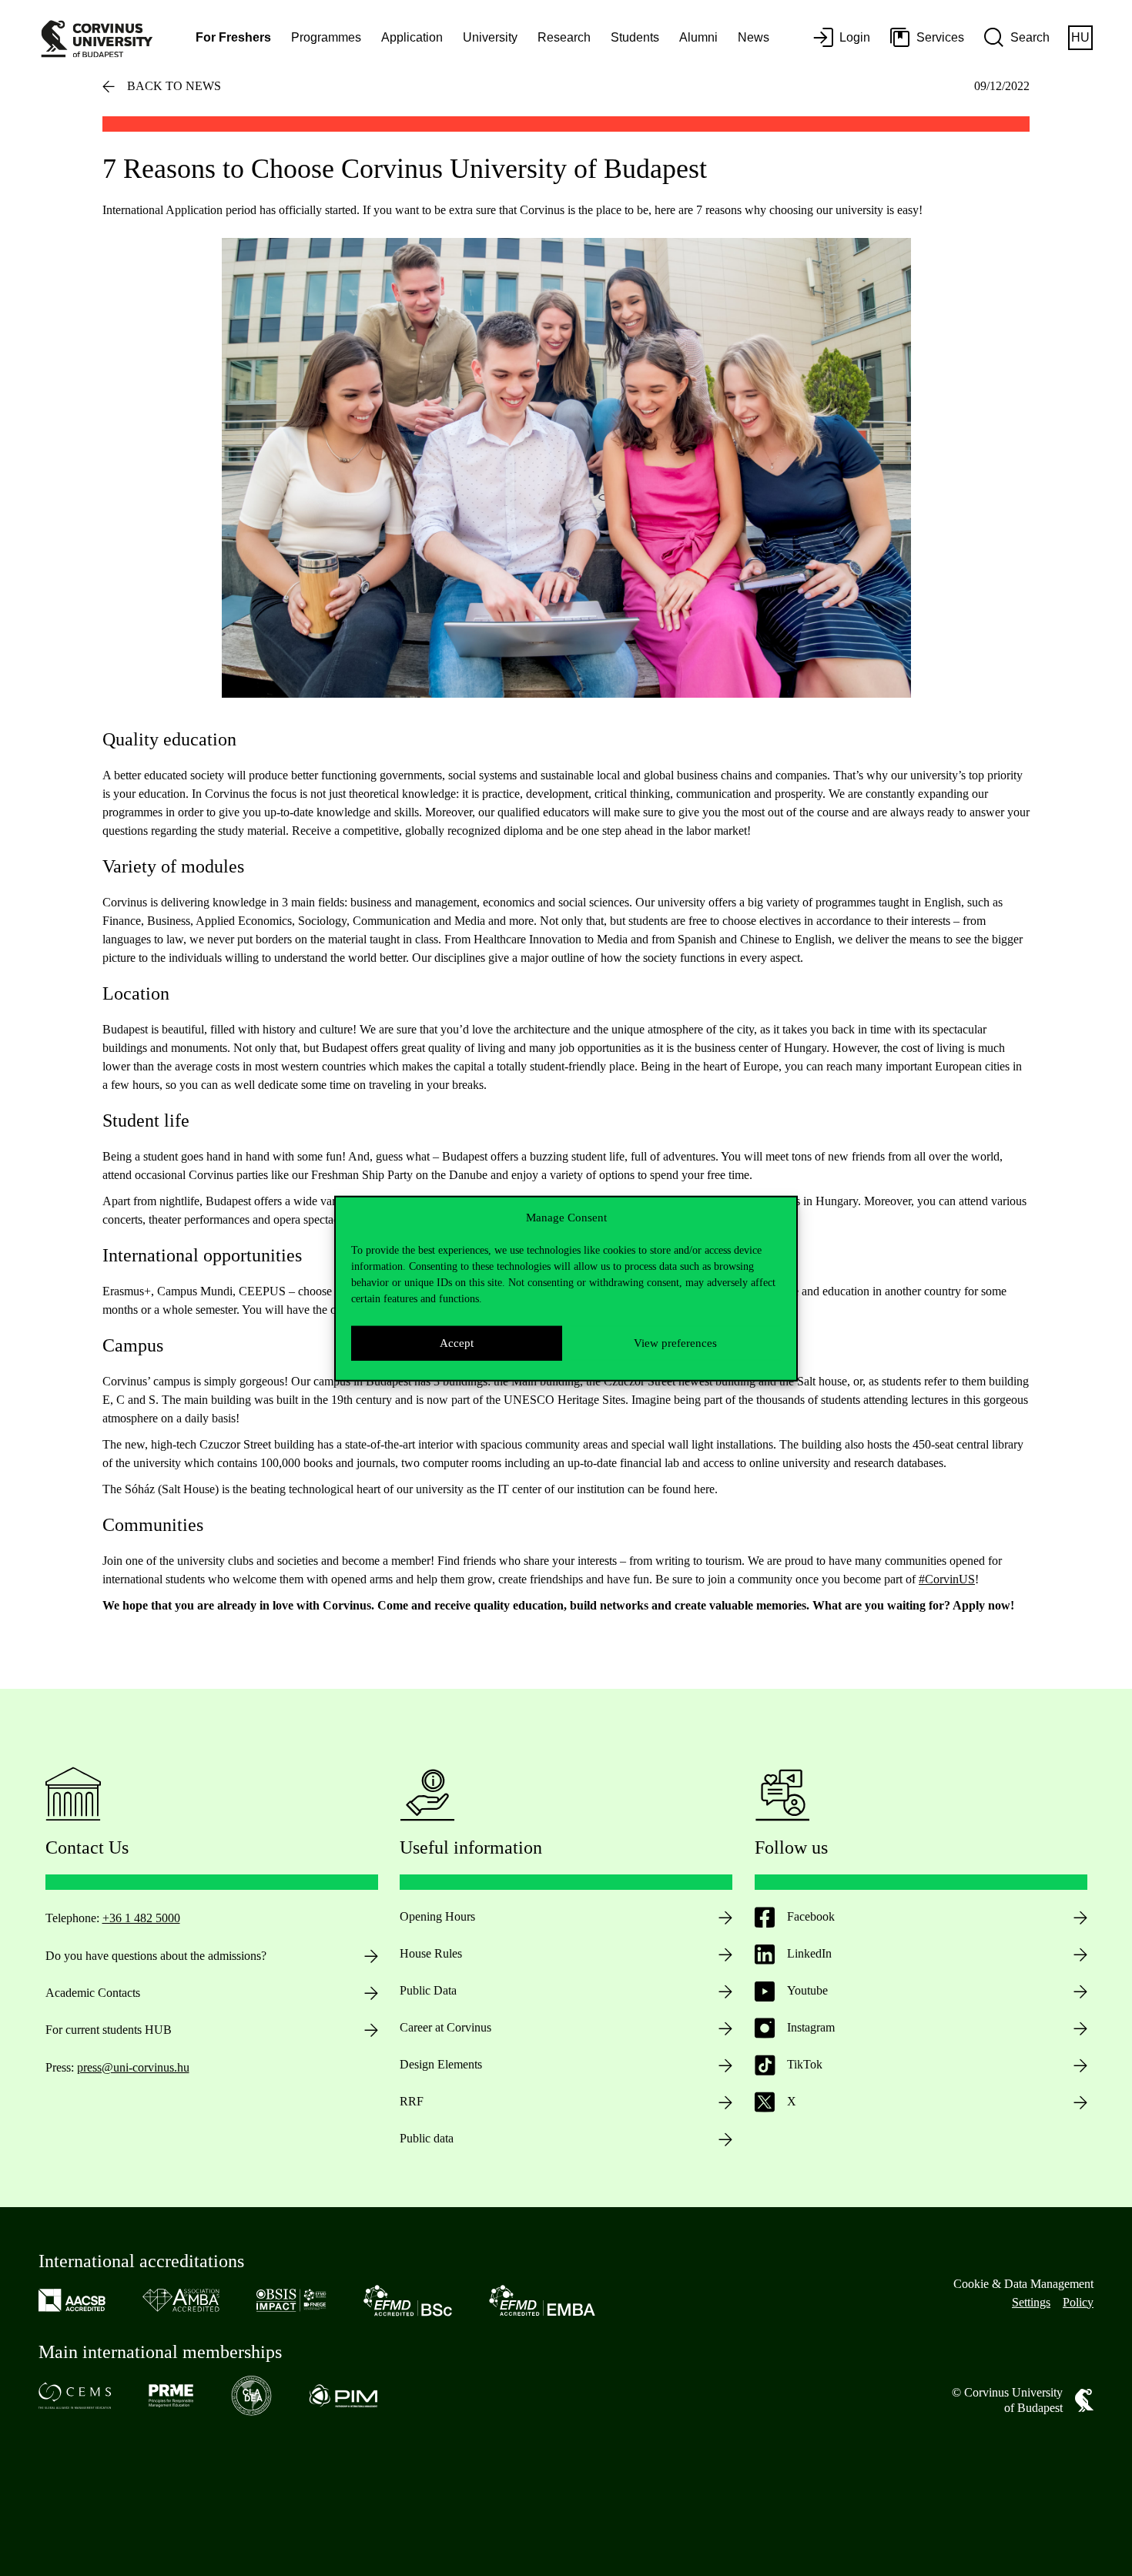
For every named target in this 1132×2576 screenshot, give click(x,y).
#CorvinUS (947, 1579)
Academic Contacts (93, 1993)
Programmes (326, 37)
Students (635, 37)
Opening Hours (437, 1916)
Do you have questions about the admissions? (156, 1956)
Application (412, 37)
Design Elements (441, 2064)
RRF (412, 2101)
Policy (1078, 2302)
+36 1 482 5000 (141, 1918)
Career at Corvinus (445, 2027)
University (490, 37)
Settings (1031, 2302)
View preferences (675, 1342)
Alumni (698, 37)
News (754, 37)
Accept (457, 1342)
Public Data (428, 1990)
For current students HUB (109, 2030)
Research (564, 37)
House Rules (431, 1953)
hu (1080, 37)
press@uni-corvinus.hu (133, 2067)
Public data (427, 2138)
